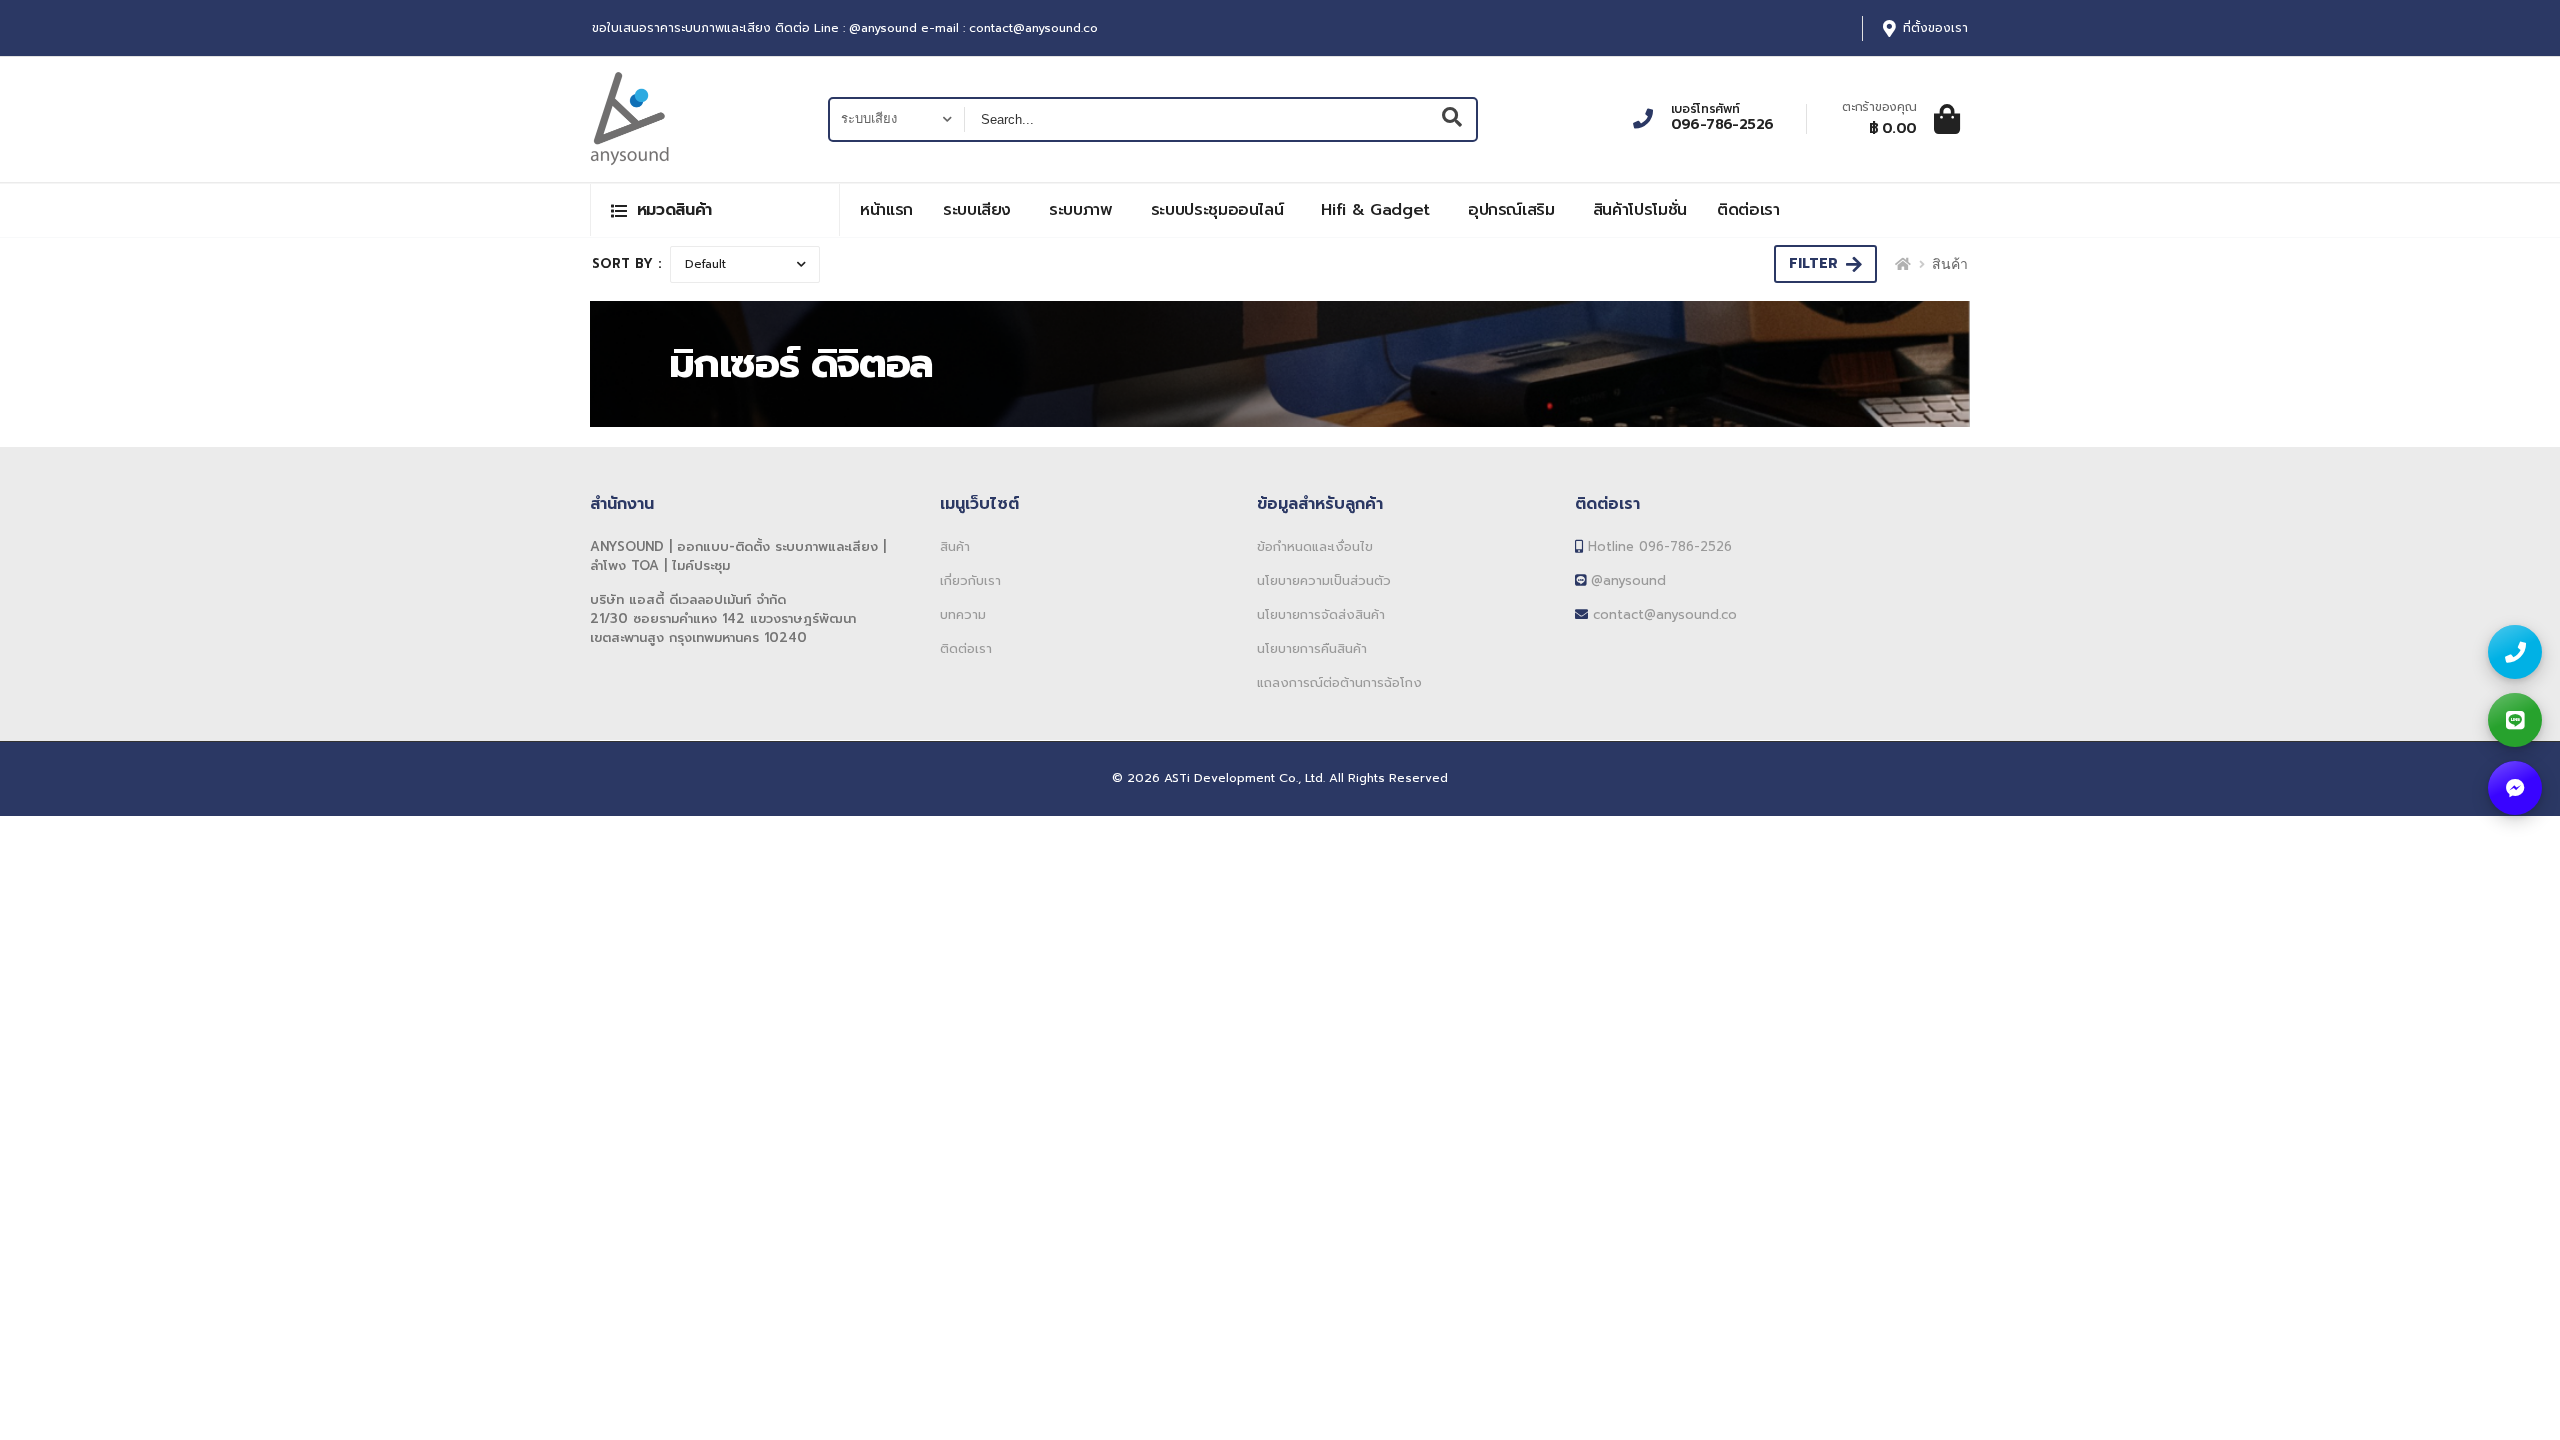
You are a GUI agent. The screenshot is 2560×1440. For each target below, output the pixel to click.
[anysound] (2515, 788)
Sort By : (627, 263)
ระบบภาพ (1081, 210)
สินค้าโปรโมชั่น (1640, 210)
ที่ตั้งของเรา (1935, 28)
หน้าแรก (886, 210)
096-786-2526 (1722, 125)
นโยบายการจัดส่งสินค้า (1321, 614)
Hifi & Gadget (1375, 210)
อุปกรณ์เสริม (1511, 210)
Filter (1813, 263)
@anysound (1626, 580)
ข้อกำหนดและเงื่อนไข (1315, 546)
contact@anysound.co (1662, 614)
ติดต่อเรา (1748, 210)
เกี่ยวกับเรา (970, 580)
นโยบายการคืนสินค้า (1312, 648)
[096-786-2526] (2515, 652)
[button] (715, 210)
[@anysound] (2515, 720)
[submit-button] (1452, 119)
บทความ (963, 614)
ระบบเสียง (977, 210)
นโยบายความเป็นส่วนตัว (1324, 580)
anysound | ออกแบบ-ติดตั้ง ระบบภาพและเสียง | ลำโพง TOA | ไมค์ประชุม (738, 556)
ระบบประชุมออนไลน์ (1217, 210)
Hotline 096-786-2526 (1657, 546)
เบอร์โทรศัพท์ (1705, 109)
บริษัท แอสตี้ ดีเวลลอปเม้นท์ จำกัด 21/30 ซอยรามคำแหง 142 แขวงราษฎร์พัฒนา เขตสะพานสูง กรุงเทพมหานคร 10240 (723, 618)
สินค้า (955, 546)
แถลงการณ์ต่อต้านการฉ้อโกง (1339, 682)
